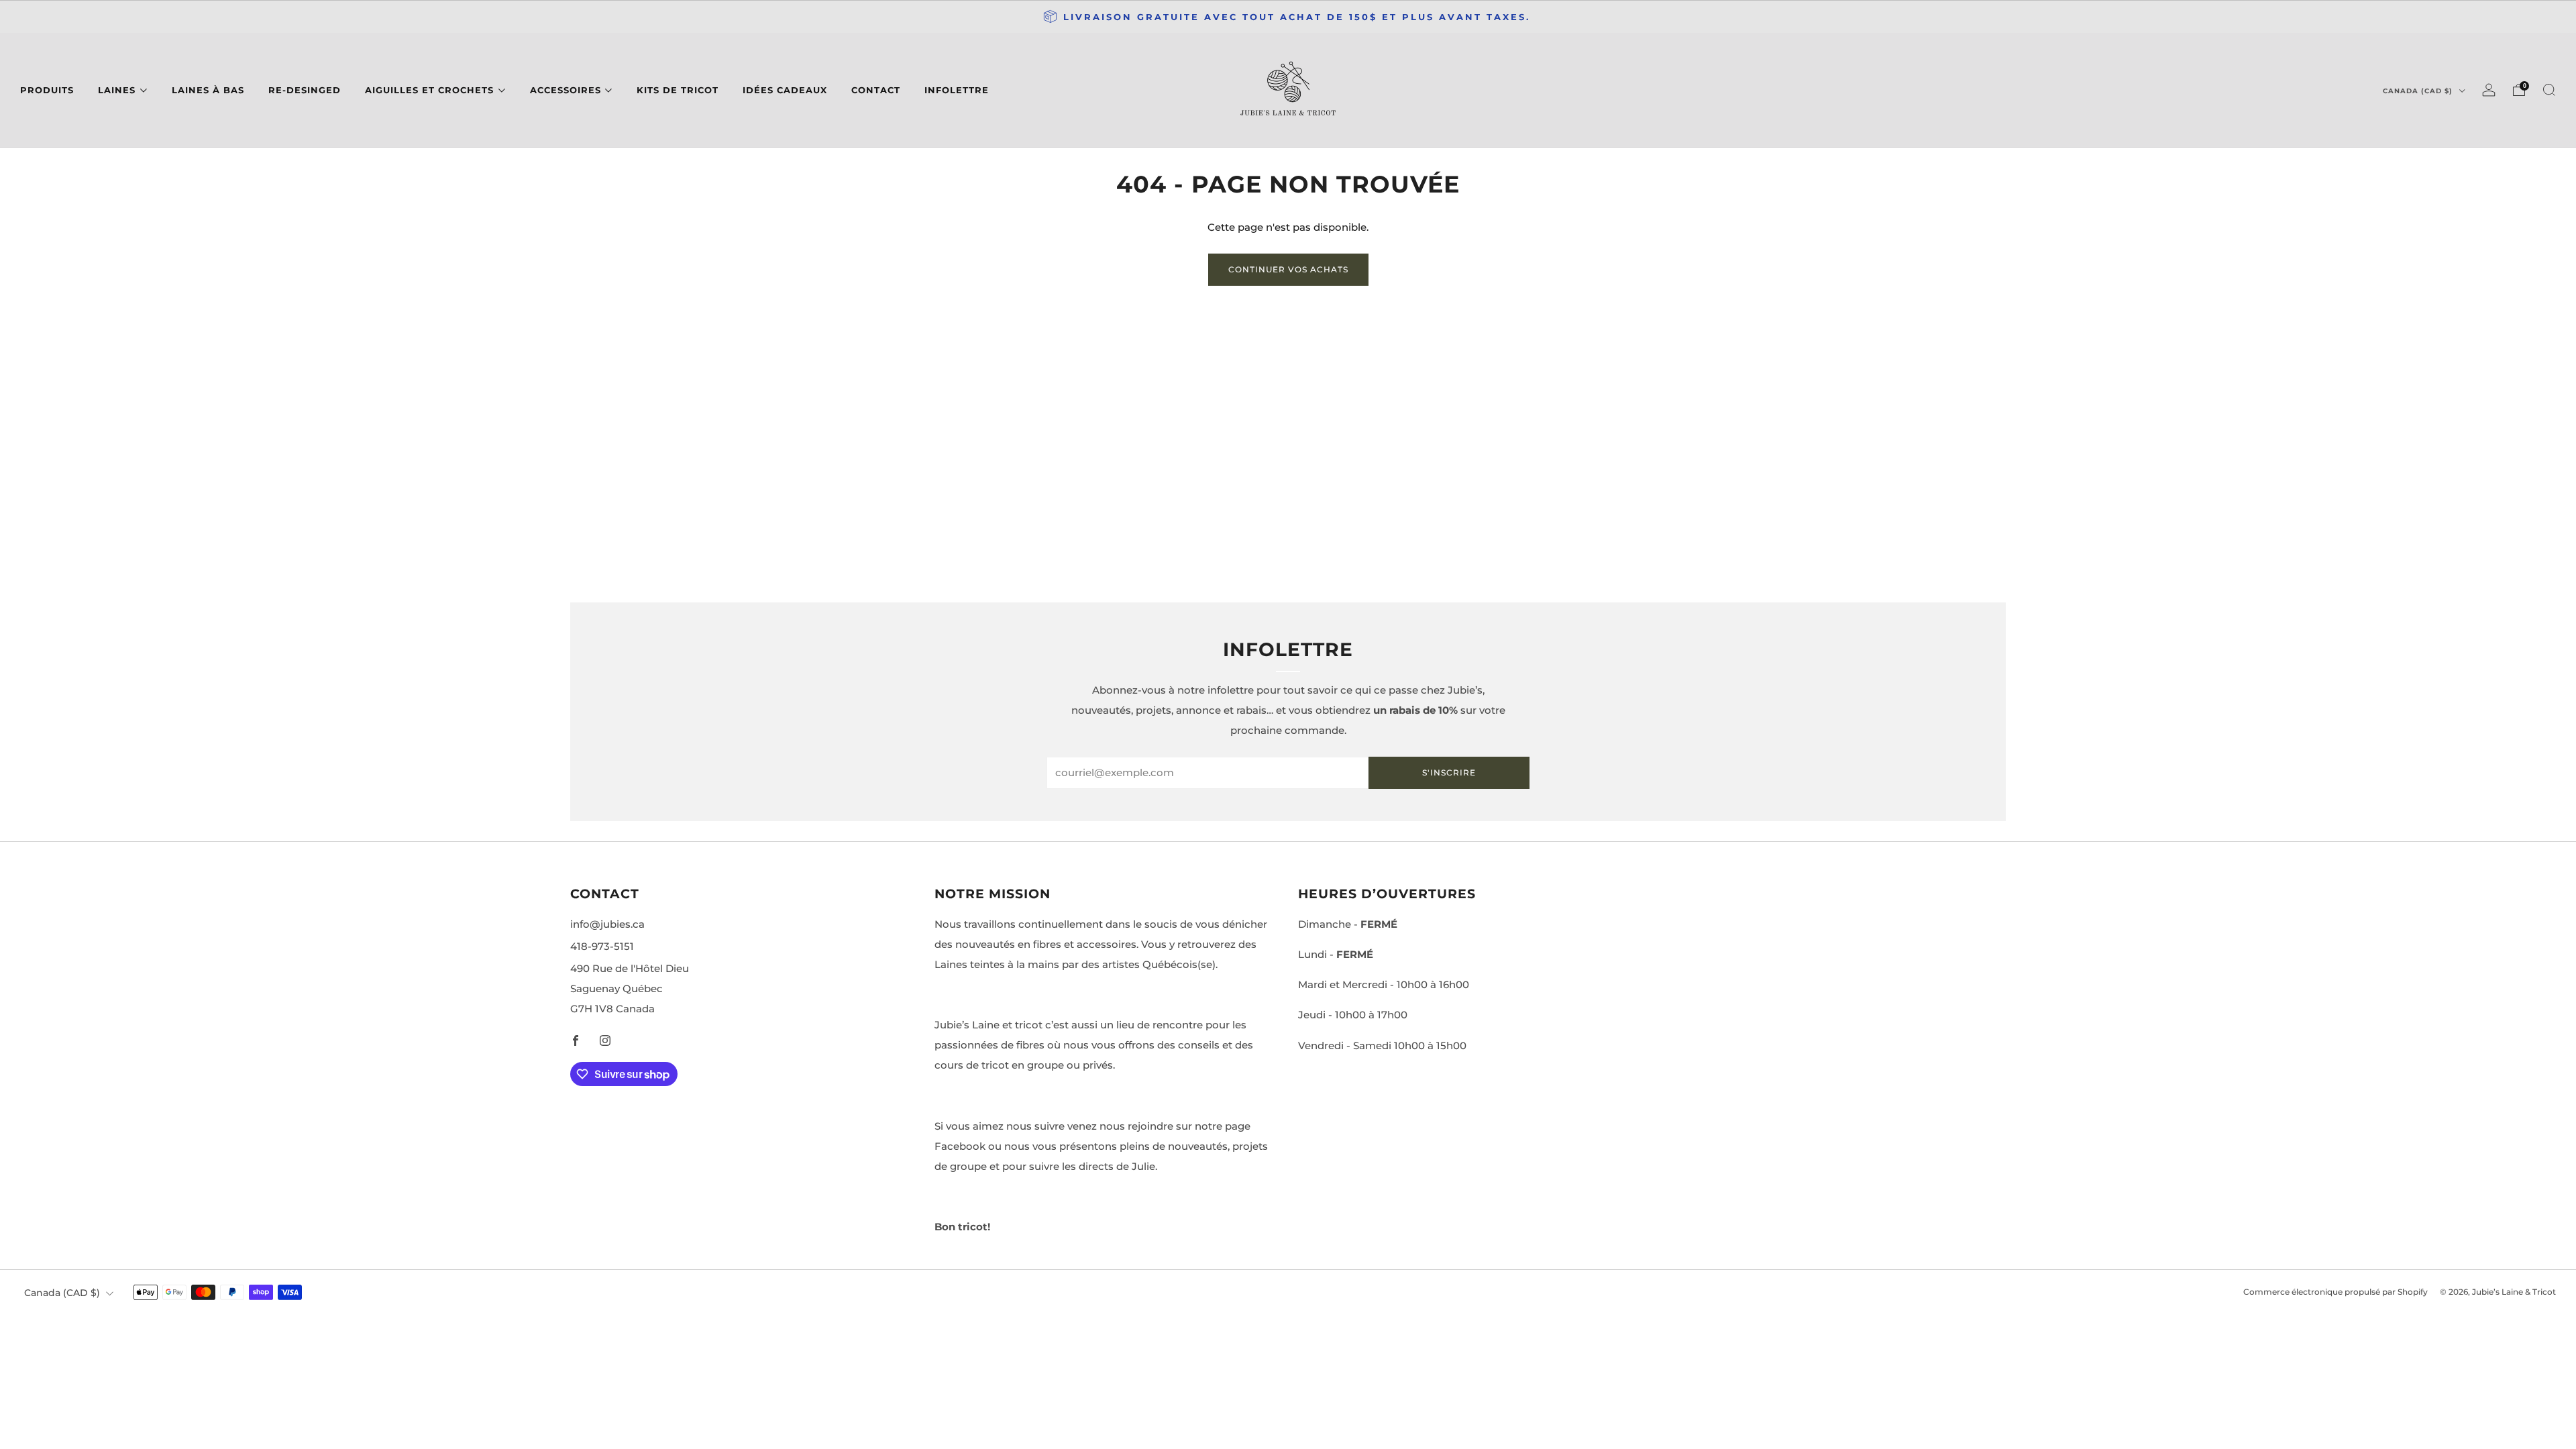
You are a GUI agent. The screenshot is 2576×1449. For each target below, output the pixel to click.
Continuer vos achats (1288, 269)
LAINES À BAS (208, 90)
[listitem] (1288, 17)
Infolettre (957, 90)
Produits (47, 90)
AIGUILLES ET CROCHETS (429, 90)
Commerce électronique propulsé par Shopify (2336, 1292)
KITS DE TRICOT (678, 90)
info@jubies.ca (607, 924)
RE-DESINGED (305, 90)
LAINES (117, 90)
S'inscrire (1449, 772)
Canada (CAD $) (2419, 91)
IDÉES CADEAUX (785, 90)
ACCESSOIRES (566, 90)
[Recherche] (2549, 90)
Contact (876, 90)
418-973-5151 (602, 946)
